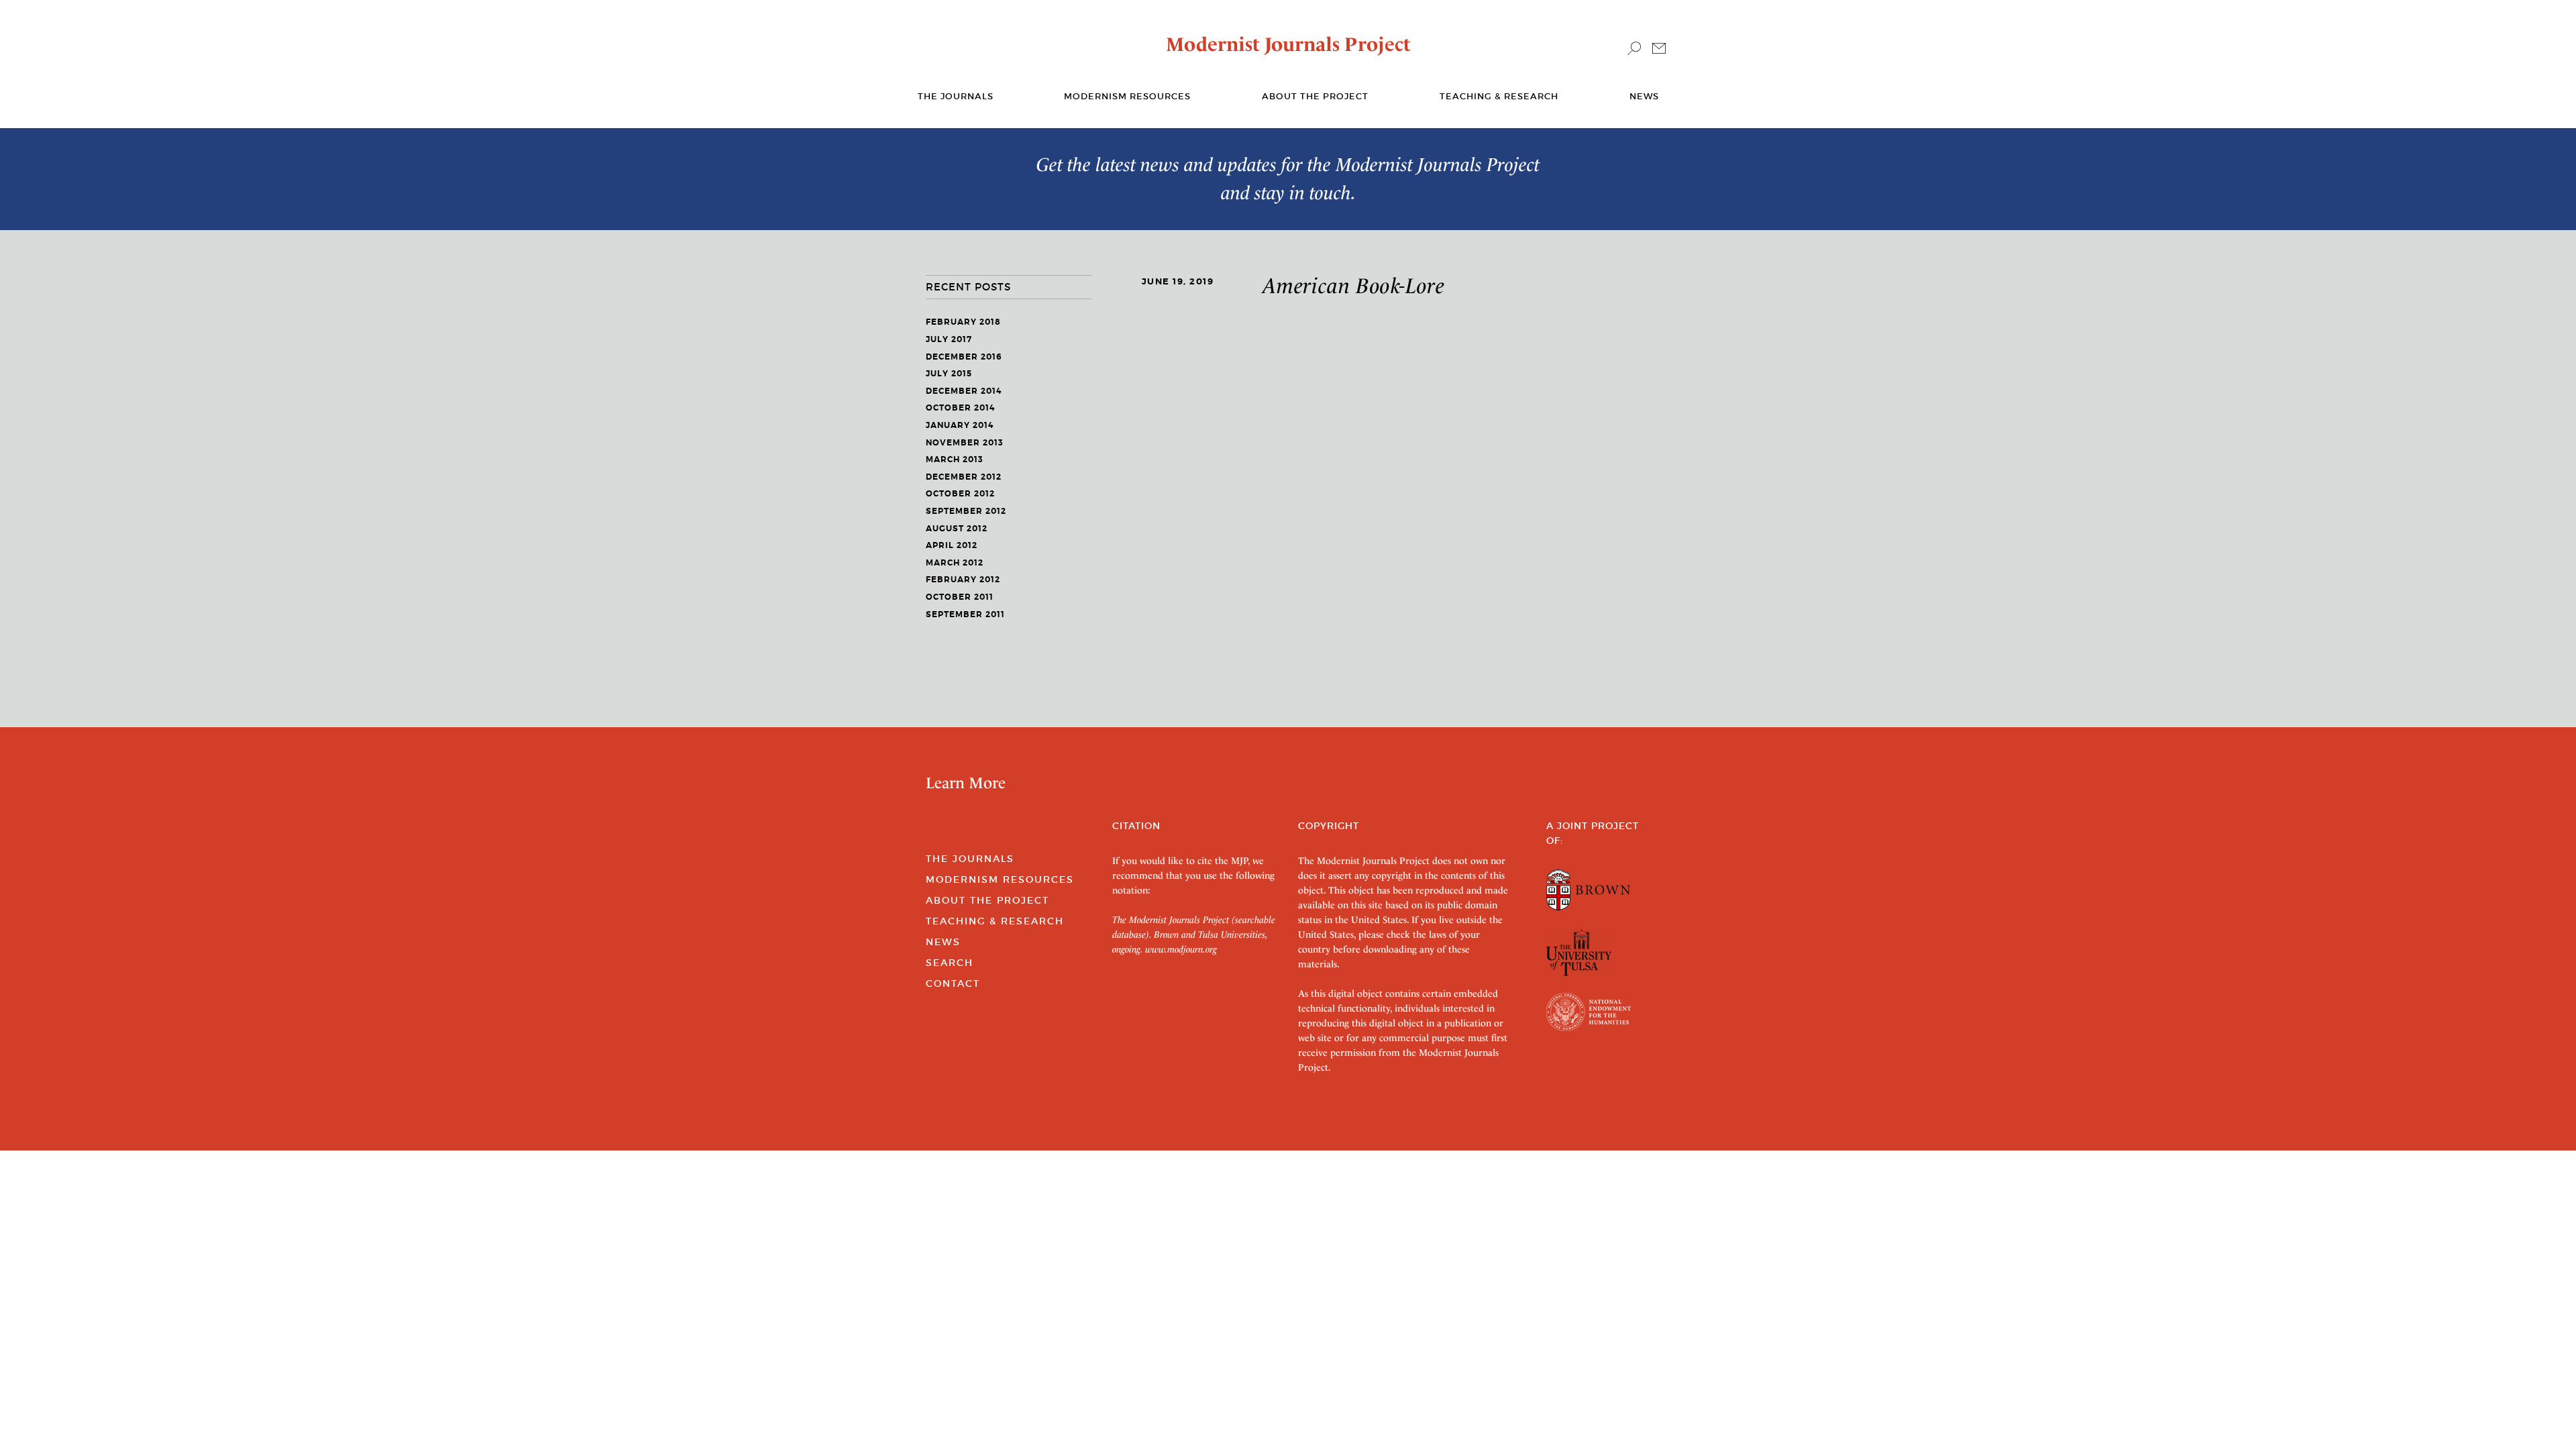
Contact (953, 983)
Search (950, 963)
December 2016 (964, 357)
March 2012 (955, 563)
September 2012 (966, 511)
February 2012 (963, 580)
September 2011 (965, 614)
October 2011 (960, 597)
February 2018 (963, 322)
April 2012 (952, 545)
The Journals (970, 859)
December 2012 (964, 477)
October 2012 (960, 494)
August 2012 (957, 529)
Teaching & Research (1499, 96)
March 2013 (955, 460)
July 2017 (949, 339)
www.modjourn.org (1181, 949)
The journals (956, 96)
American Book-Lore (1354, 286)
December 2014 (964, 391)
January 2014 (960, 425)
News (1644, 96)
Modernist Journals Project (1288, 44)
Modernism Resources (1127, 96)
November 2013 (965, 443)
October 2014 (960, 408)
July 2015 (949, 374)
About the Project (1315, 96)
